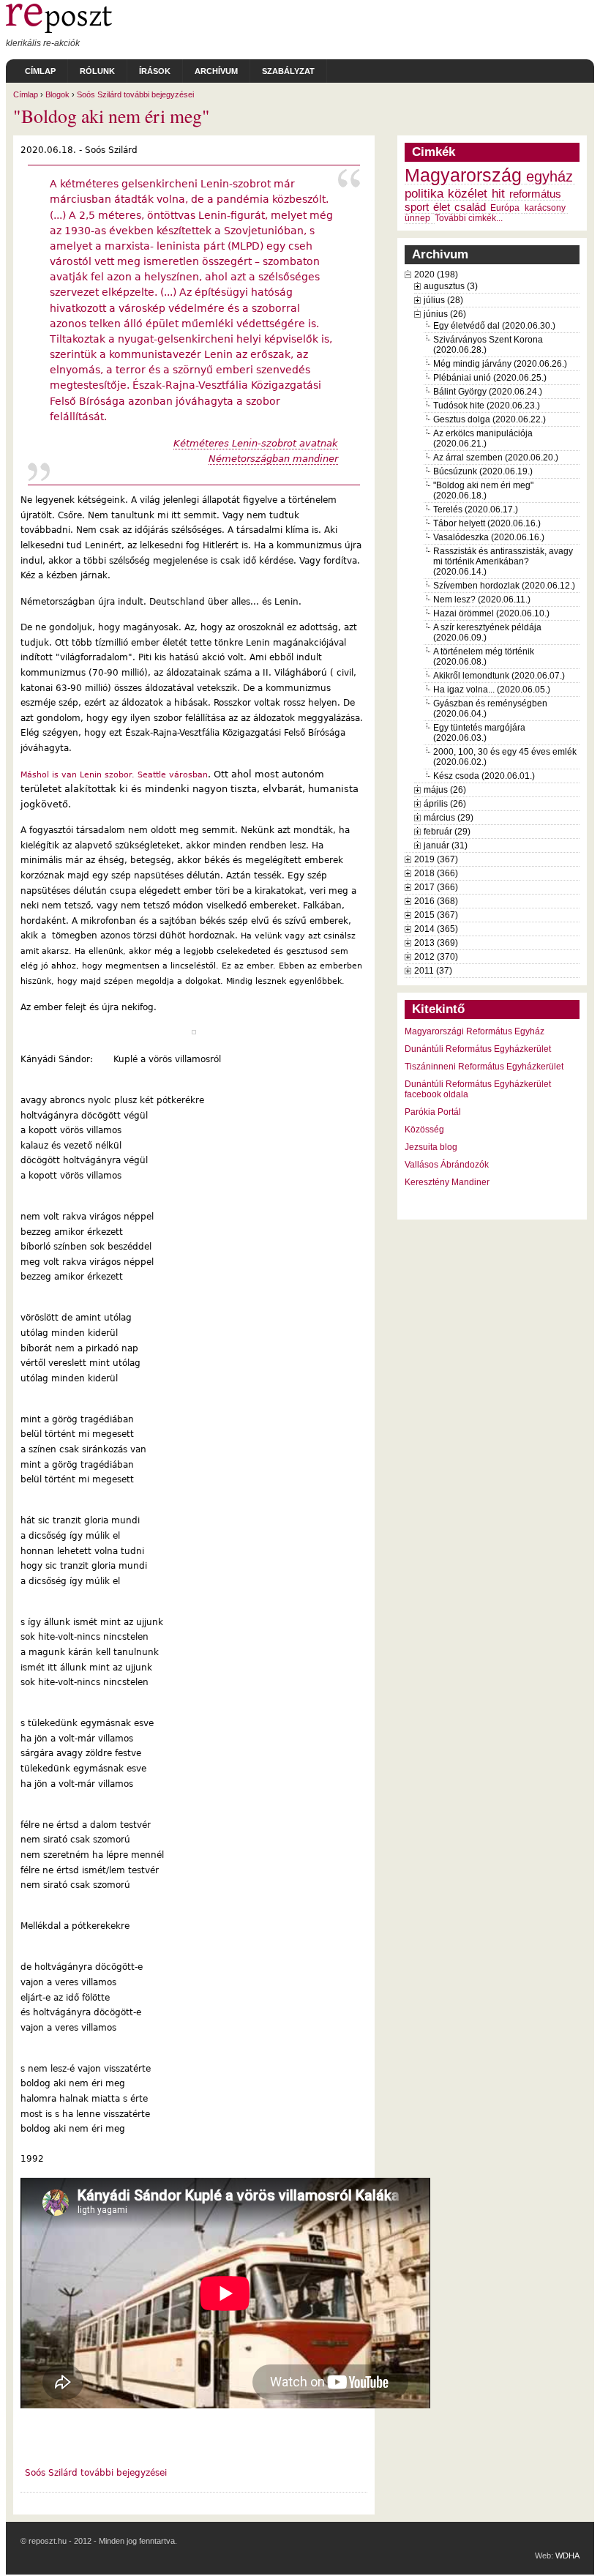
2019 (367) (436, 859)
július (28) (443, 300)
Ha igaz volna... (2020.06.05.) (492, 690)
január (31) (446, 845)
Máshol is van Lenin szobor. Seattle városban (114, 774)
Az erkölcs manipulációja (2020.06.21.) (483, 438)
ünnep (417, 218)
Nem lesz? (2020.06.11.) (482, 600)
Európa (505, 208)
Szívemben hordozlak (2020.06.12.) (504, 586)
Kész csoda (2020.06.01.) (484, 776)
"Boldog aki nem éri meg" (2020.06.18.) (483, 490)
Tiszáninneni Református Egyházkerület (484, 1067)
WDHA (567, 2556)
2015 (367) (436, 915)
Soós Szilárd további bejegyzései (135, 94)
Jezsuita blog (431, 1147)
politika (424, 193)
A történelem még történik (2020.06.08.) (484, 657)
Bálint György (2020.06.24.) (488, 392)
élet (442, 207)
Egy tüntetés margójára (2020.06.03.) (479, 733)
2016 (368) (436, 901)
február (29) (447, 832)
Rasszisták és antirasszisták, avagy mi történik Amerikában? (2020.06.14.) (503, 561)
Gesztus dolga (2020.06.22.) (490, 419)
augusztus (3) (451, 286)
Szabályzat (288, 71)
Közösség (424, 1130)
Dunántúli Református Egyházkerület (478, 1049)
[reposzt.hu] (59, 30)
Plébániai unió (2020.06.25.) (490, 378)
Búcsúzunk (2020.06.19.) (483, 471)
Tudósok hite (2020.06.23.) (487, 406)
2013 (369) (436, 943)
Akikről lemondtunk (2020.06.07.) (499, 676)
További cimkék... (469, 218)
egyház (550, 176)
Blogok (57, 94)
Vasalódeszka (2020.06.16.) (489, 537)
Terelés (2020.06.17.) (476, 509)
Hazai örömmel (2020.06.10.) (491, 613)
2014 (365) (436, 929)
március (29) (449, 818)
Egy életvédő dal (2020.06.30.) (494, 326)
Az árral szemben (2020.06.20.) (496, 458)
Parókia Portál (433, 1112)
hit (498, 193)
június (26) (445, 314)
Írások (155, 71)
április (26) (445, 804)
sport (417, 207)
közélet (468, 193)
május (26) (445, 790)
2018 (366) (436, 873)
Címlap (40, 71)
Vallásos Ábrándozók (447, 1165)
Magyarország (463, 175)
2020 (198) (436, 275)
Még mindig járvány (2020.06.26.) (500, 364)
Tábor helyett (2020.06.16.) (487, 523)
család (470, 207)
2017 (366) (436, 887)
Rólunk (97, 71)
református (535, 194)
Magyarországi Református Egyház (475, 1031)
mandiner (314, 459)
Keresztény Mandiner (447, 1182)
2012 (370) (436, 957)
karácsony (545, 208)
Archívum (216, 71)
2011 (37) (433, 971)
